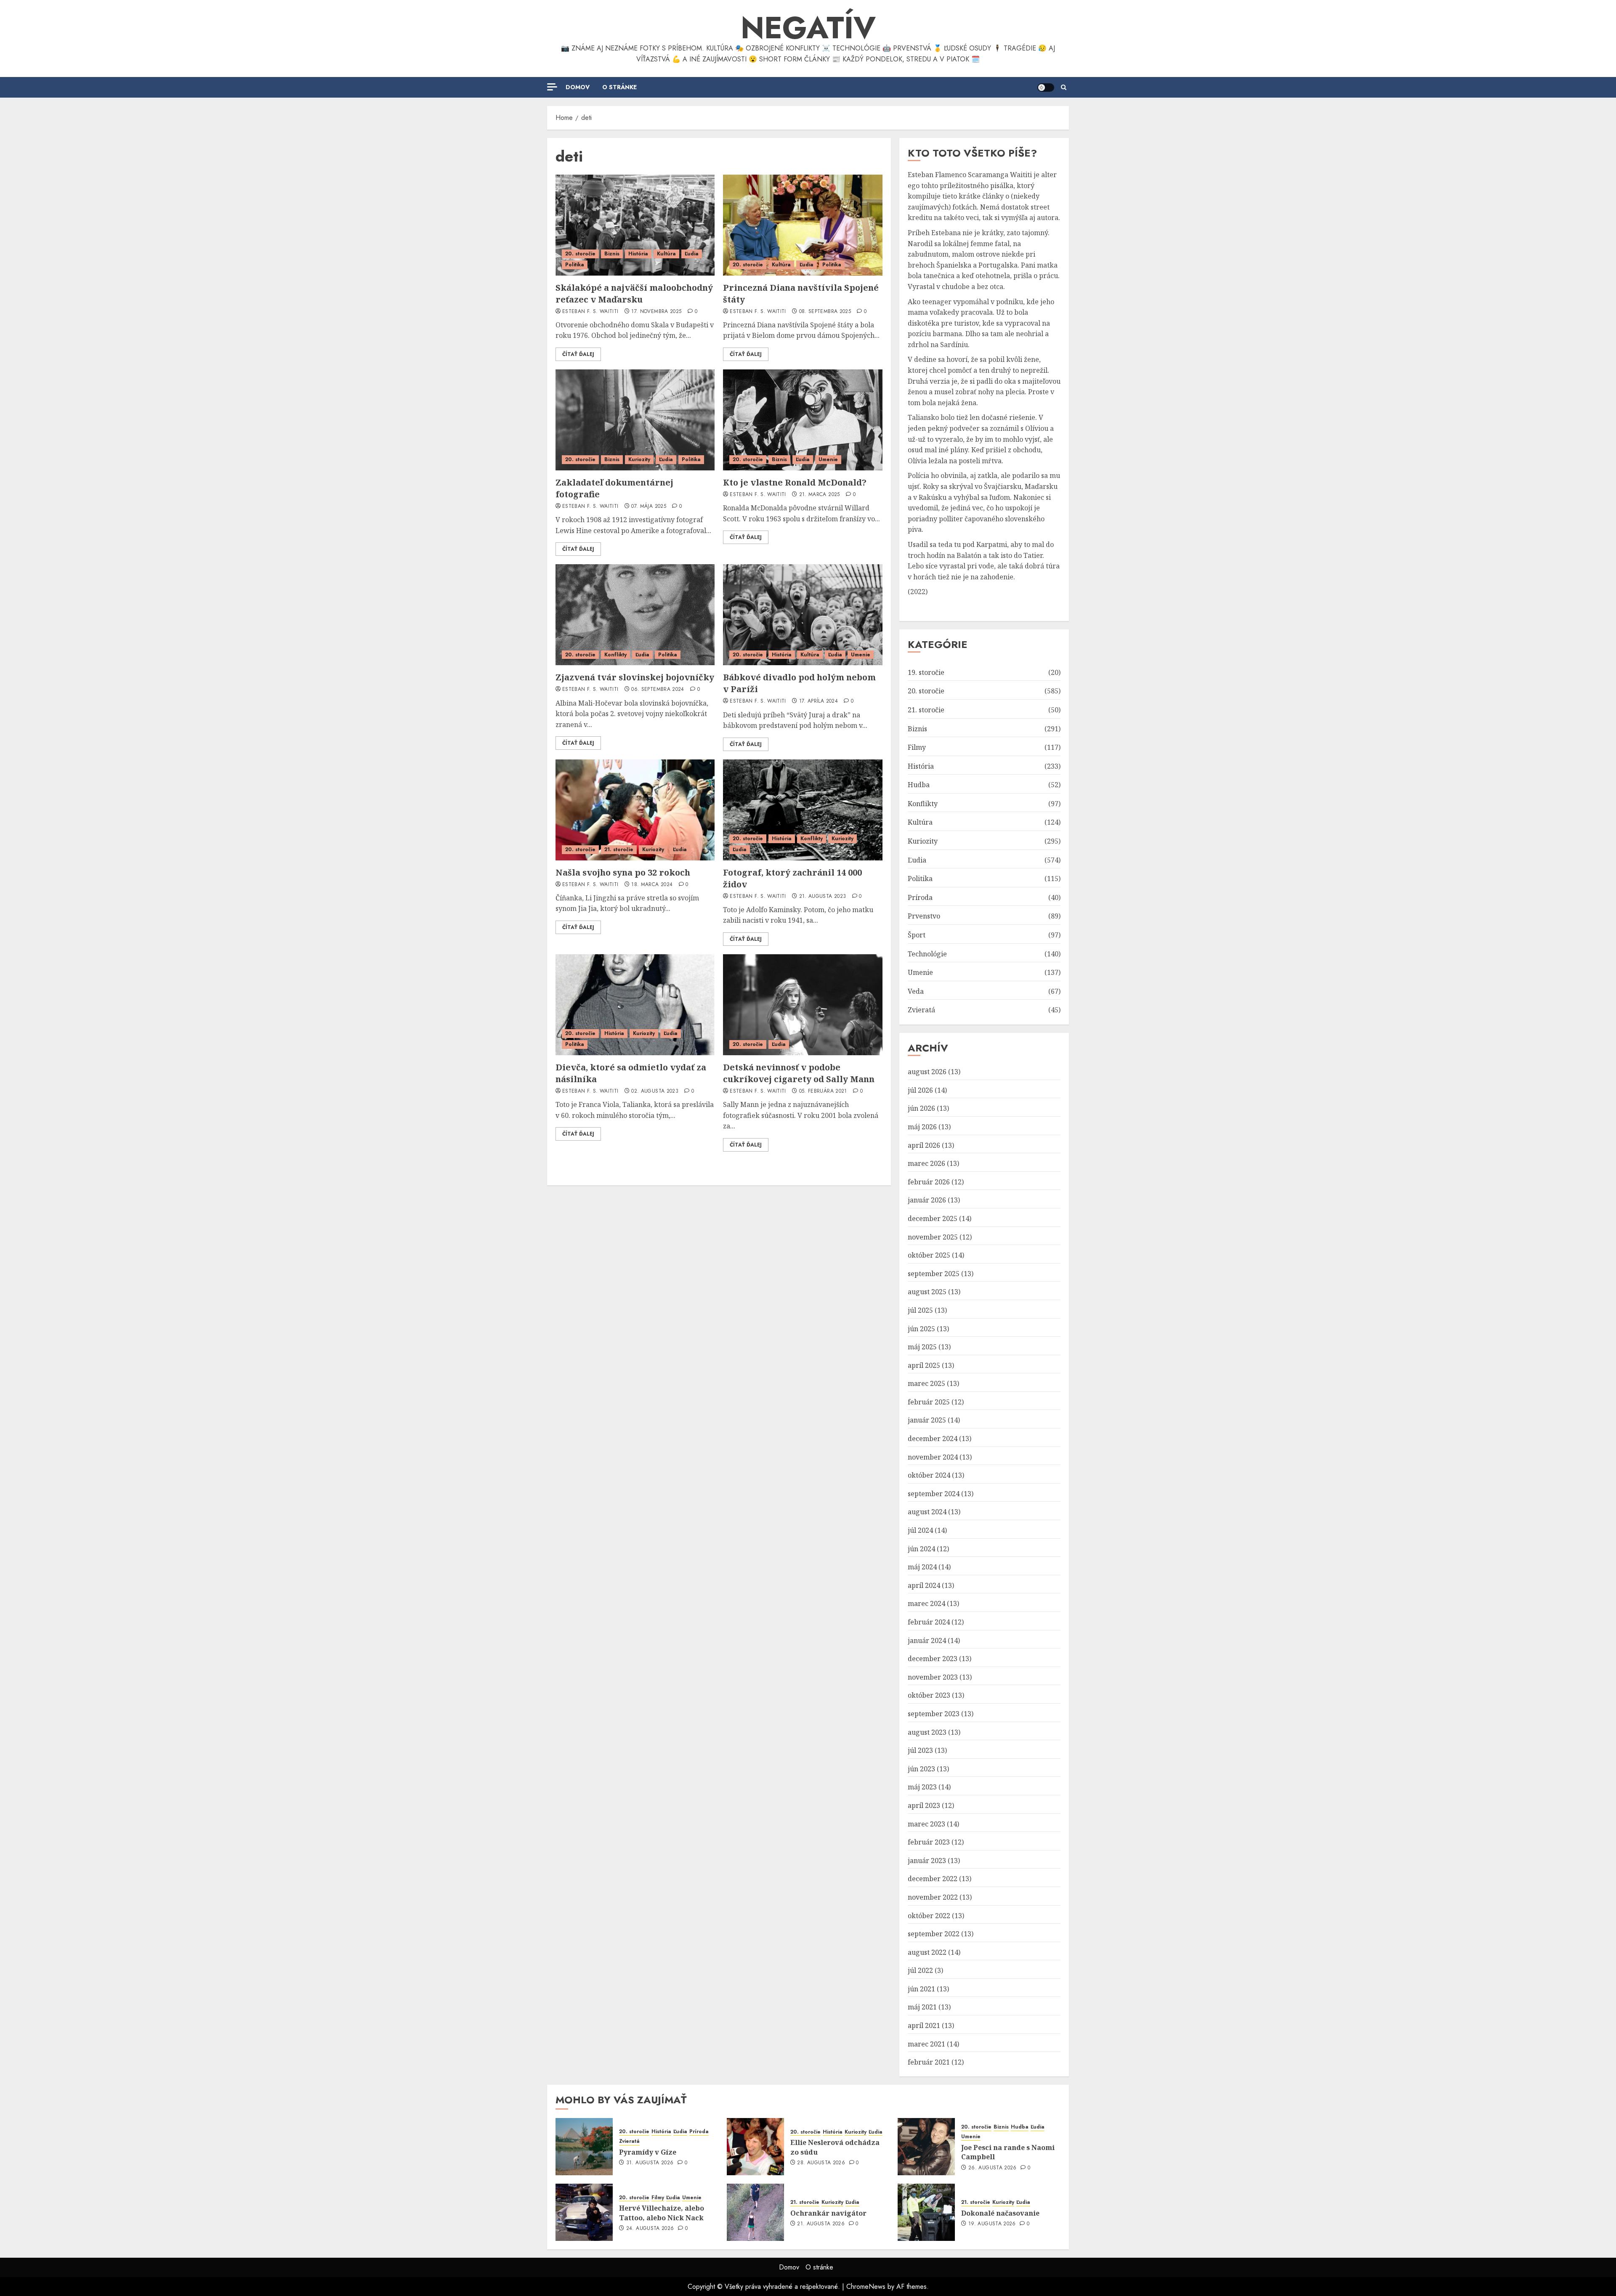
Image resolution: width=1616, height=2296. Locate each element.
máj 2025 (922, 1347)
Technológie (927, 954)
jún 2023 (921, 1769)
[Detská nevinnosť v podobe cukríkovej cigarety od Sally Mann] (803, 1005)
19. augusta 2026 (992, 2224)
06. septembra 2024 (658, 690)
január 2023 (927, 1861)
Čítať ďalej (578, 354)
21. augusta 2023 (823, 897)
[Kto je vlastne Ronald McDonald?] (803, 420)
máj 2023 (922, 1787)
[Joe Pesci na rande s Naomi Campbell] (926, 2147)
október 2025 (929, 1255)
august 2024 (927, 1512)
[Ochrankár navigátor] (755, 2212)
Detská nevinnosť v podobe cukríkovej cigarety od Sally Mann (799, 1073)
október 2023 (929, 1695)
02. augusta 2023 (655, 1091)
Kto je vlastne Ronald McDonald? (795, 482)
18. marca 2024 (652, 885)
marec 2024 (926, 1603)
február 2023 (929, 1842)
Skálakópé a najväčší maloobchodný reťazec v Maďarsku (634, 293)
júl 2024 (920, 1530)
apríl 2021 (924, 2025)
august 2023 (927, 1732)
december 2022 (933, 1879)
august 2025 (927, 1292)
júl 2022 (920, 1970)
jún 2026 (921, 1108)
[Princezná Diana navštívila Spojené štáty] (803, 225)
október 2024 (929, 1475)
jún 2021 (921, 1989)
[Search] (1064, 88)
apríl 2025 (924, 1365)
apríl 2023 (924, 1805)
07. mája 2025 (649, 507)
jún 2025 (921, 1329)
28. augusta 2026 (821, 2163)
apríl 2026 (924, 1145)
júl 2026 (920, 1090)
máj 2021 (922, 2007)
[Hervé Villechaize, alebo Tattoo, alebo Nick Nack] (584, 2212)
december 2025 (933, 1218)
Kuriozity (639, 459)
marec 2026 (926, 1163)
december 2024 (933, 1439)
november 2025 (933, 1237)
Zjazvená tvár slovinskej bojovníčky (635, 677)
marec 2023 (926, 1824)
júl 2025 (920, 1310)
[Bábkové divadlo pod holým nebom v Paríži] (803, 615)
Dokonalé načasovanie (1000, 2213)
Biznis (612, 254)
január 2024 (927, 1640)
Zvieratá (921, 1010)
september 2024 (934, 1494)
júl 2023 (920, 1750)
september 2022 (934, 1934)
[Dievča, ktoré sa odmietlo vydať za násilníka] (635, 1005)
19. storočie (926, 672)
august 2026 (927, 1072)
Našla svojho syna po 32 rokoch (623, 872)
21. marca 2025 (820, 495)
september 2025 (934, 1274)
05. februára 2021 (823, 1091)
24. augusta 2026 (650, 2229)
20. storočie (580, 254)
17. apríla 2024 (819, 701)
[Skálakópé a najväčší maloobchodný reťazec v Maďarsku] (635, 225)
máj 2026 (922, 1127)
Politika (575, 265)
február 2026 (929, 1182)
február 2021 (929, 2062)
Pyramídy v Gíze (648, 2152)
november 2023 (933, 1677)
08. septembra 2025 (825, 312)
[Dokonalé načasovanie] (926, 2212)
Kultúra (666, 254)
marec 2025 (926, 1383)
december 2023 (933, 1659)
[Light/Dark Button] (1046, 88)
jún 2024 (921, 1549)
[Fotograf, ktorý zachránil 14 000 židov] (803, 810)
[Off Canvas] (552, 87)
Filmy (917, 747)
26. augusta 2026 (993, 2168)
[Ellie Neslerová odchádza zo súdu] (755, 2147)
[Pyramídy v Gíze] (584, 2147)
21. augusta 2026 (821, 2224)
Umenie (828, 459)
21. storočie (619, 849)
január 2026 (927, 1200)
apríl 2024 (924, 1585)
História (638, 254)
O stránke (619, 87)
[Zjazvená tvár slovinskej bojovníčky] (635, 615)
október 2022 (929, 1916)
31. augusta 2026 (650, 2163)
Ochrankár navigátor (828, 2213)
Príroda (920, 897)
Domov (578, 87)
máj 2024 (922, 1567)
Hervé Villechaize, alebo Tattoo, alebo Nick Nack (662, 2213)
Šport (917, 935)
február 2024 (929, 1622)
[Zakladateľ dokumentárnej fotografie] (635, 420)
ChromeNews (866, 2287)
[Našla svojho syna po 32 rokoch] (635, 810)
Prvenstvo (924, 916)
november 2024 (933, 1457)
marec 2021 (926, 2044)
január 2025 (927, 1420)
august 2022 (927, 1952)
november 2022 (933, 1897)
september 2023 (934, 1714)
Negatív (808, 28)
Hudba (919, 785)
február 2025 (929, 1402)
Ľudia (692, 254)
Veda (916, 991)
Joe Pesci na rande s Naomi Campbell (1008, 2152)
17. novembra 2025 (656, 312)
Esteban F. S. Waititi (590, 312)
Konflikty (615, 655)
